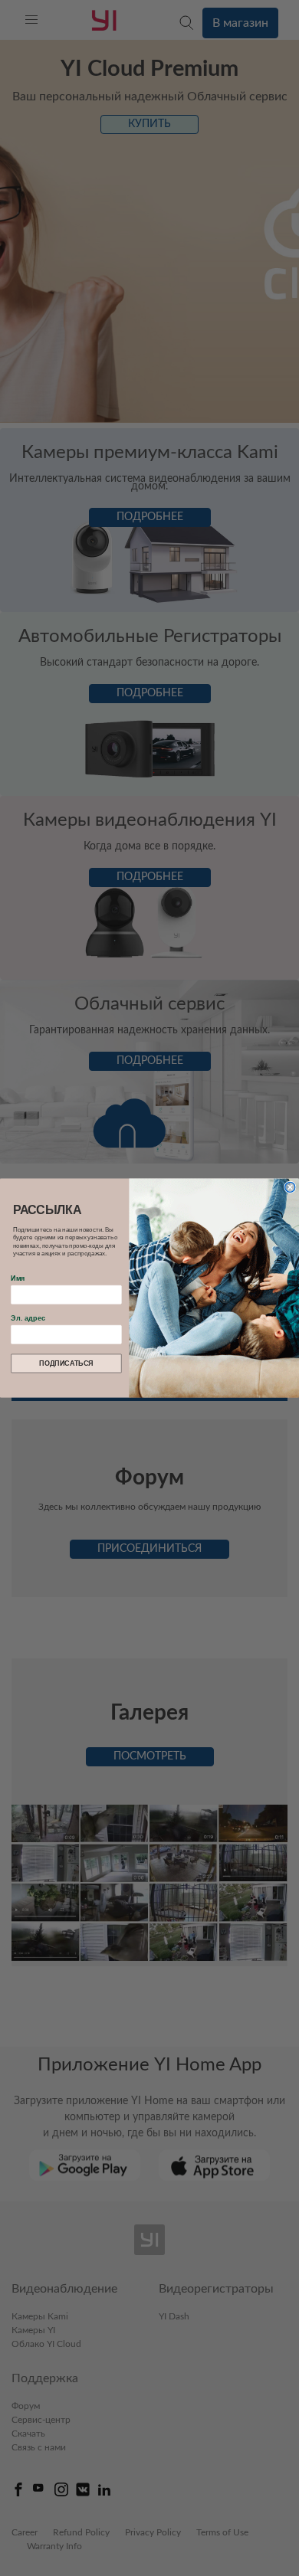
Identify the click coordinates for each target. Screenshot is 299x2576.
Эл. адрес (28, 1318)
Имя (18, 1278)
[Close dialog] (290, 1187)
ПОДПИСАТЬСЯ (66, 1363)
